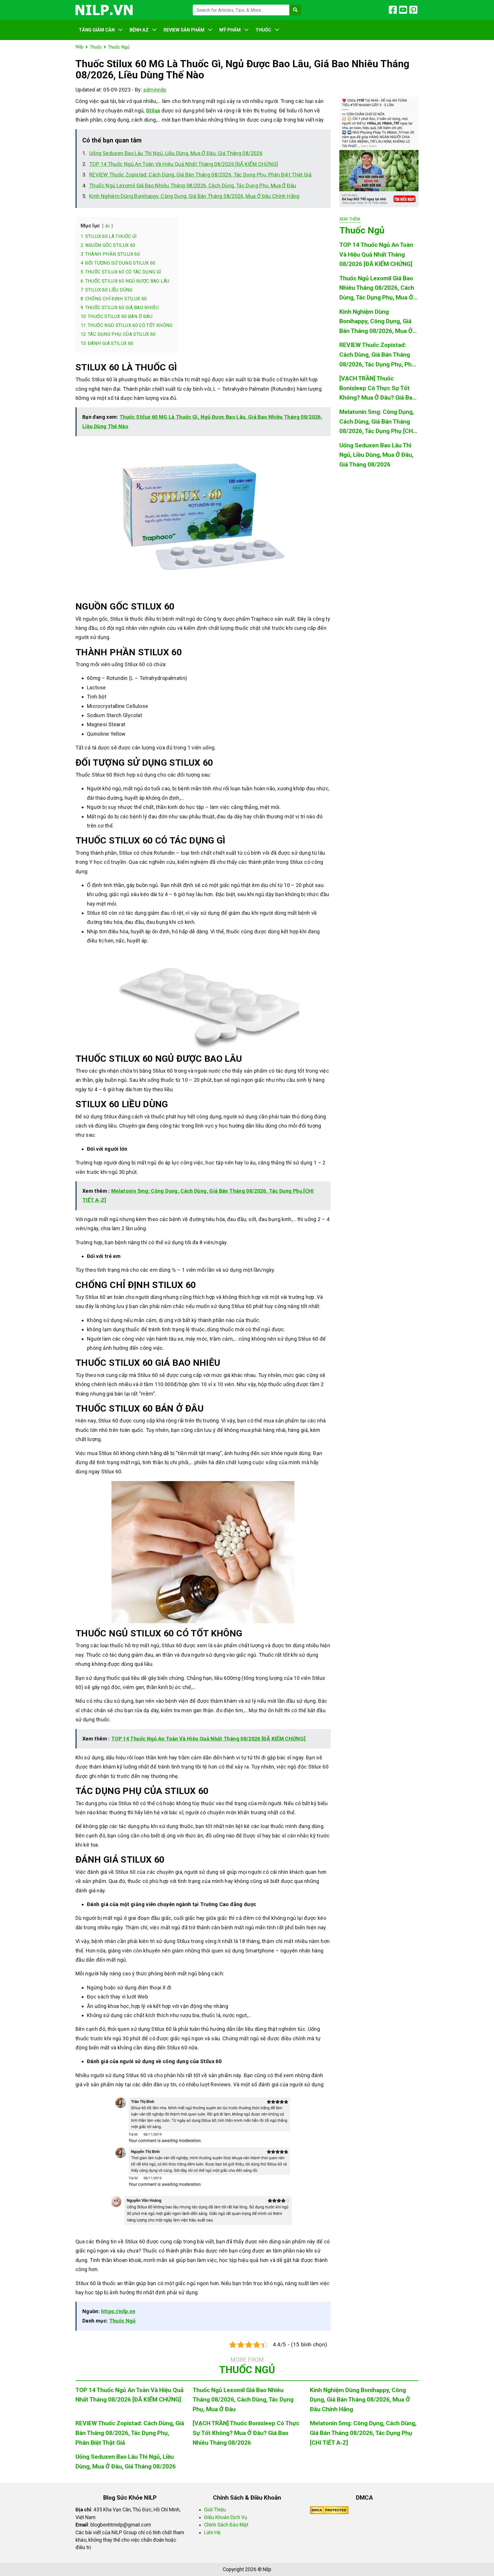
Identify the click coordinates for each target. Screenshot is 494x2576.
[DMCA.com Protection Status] (329, 2510)
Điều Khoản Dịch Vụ (226, 2517)
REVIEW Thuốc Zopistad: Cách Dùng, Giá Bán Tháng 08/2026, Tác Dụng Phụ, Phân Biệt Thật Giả (200, 175)
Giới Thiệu (215, 2510)
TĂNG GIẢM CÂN (97, 30)
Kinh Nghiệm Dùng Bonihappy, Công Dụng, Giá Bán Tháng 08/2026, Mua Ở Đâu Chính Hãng (194, 196)
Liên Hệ (212, 2533)
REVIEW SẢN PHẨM (184, 30)
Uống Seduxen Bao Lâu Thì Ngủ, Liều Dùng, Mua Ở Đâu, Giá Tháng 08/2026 (176, 153)
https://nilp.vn (118, 2311)
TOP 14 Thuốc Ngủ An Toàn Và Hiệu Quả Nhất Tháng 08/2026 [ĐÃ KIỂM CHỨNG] (184, 164)
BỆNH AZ (139, 30)
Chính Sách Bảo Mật (226, 2525)
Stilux (153, 111)
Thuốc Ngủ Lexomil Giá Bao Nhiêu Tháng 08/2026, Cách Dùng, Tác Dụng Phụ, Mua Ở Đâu (193, 185)
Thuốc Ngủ (122, 2321)
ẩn (108, 226)
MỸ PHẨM (230, 30)
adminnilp (155, 90)
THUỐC (263, 30)
